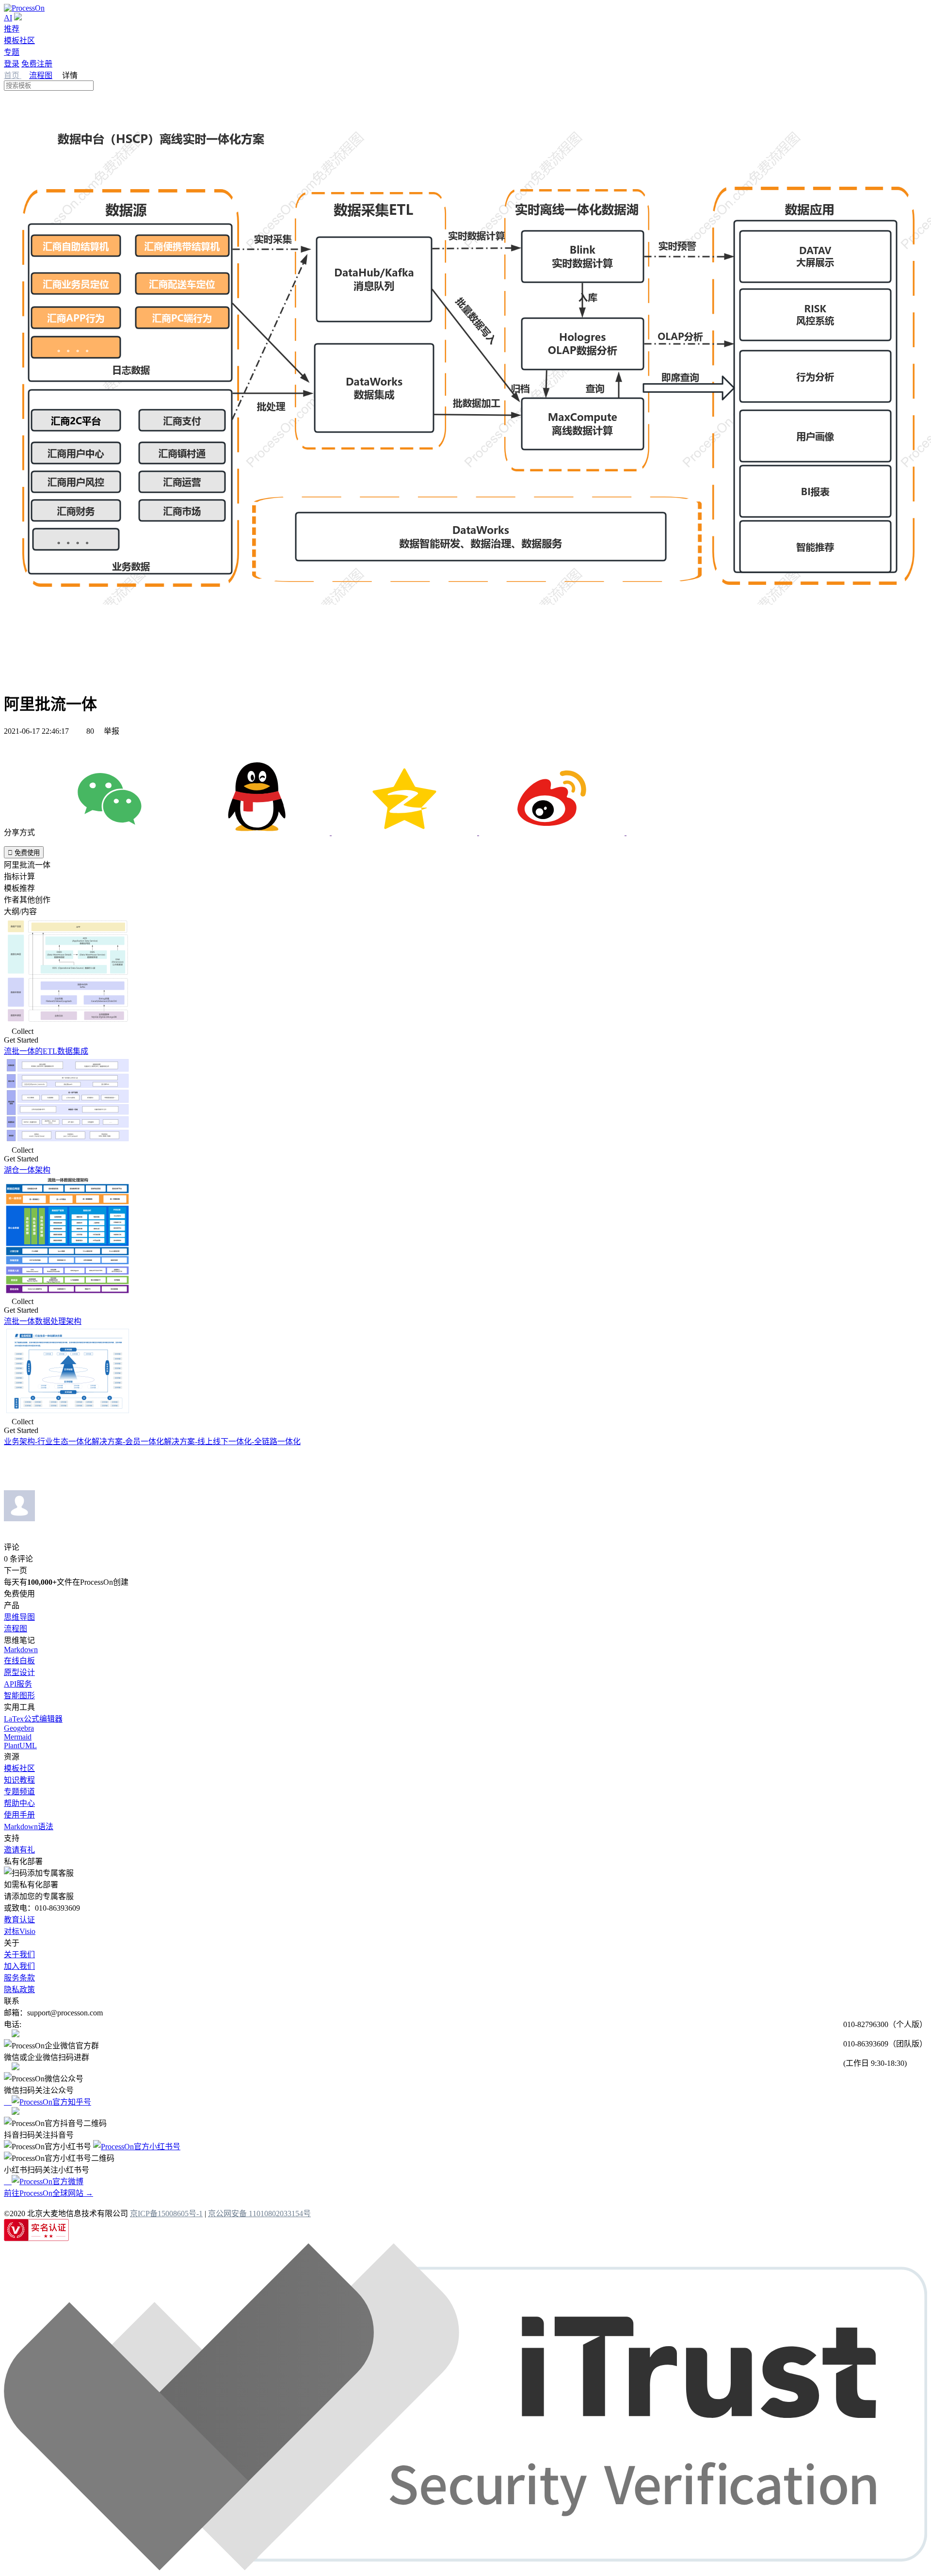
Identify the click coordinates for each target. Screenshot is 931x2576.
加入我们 (19, 1966)
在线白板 (19, 1661)
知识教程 (19, 1780)
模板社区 (19, 40)
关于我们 (19, 1955)
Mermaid (18, 1737)
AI (8, 18)
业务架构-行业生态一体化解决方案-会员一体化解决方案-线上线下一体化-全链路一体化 (152, 1441)
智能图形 (19, 1696)
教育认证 (19, 1920)
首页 (13, 75)
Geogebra (19, 1728)
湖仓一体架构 (27, 1170)
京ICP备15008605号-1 (166, 2214)
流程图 (41, 75)
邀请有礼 (19, 1850)
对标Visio (20, 1931)
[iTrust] (465, 2568)
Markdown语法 (29, 1827)
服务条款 (19, 1978)
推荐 (12, 29)
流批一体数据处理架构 (43, 1321)
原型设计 (19, 1672)
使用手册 (19, 1815)
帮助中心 (19, 1803)
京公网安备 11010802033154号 (259, 2214)
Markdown (21, 1650)
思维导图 (19, 1617)
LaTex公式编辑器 (33, 1719)
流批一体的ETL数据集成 (46, 1051)
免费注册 (37, 64)
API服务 (18, 1684)
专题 (12, 52)
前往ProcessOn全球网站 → (48, 2193)
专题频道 (19, 1792)
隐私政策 (19, 1989)
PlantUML (20, 1746)
